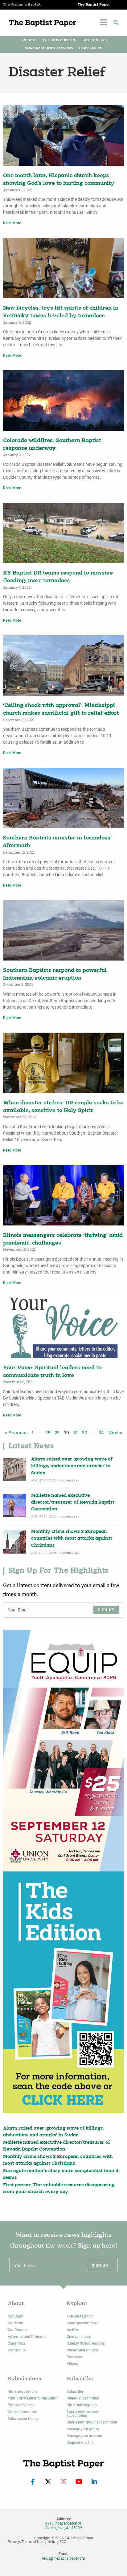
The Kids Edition (59, 40)
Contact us (17, 2350)
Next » (115, 1432)
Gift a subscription (82, 2405)
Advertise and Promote (27, 2337)
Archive (73, 2330)
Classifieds (91, 48)
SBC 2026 (28, 40)
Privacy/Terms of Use (25, 2542)
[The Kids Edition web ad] (63, 1992)
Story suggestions (23, 2391)
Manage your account (84, 2436)
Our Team (15, 2323)
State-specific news (82, 2323)
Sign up (106, 1610)
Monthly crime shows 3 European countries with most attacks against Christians (72, 1539)
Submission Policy (23, 2419)
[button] (116, 22)
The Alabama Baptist (22, 4)
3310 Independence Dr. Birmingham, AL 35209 (63, 2525)
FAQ (63, 2542)
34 (101, 1432)
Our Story (15, 2316)
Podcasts (74, 2357)
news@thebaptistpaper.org (63, 2558)
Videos (72, 2364)
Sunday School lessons (86, 2343)
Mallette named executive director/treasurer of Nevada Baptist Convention (73, 1503)
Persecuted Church (82, 2350)
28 (48, 1432)
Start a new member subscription (83, 2414)
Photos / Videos (21, 2405)
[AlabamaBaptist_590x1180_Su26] (63, 1751)
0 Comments (70, 1481)
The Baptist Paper (94, 4)
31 (76, 1432)
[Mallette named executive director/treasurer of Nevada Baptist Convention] (15, 1506)
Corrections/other (22, 2412)
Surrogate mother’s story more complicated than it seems (61, 2174)
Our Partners (18, 2330)
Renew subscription (83, 2398)
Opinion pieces (79, 2337)
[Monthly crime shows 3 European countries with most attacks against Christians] (15, 1542)
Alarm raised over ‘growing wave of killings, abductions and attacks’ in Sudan (72, 1466)
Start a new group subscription (92, 2422)
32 (84, 1432)
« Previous (16, 1432)
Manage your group (83, 2429)
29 (57, 1432)
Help (51, 2542)
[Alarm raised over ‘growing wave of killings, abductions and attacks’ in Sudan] (15, 1470)
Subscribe (75, 2391)
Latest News (94, 40)
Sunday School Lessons (49, 48)
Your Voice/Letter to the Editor (33, 2398)
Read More (12, 223)
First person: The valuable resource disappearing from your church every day (59, 2189)
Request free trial (80, 2443)
